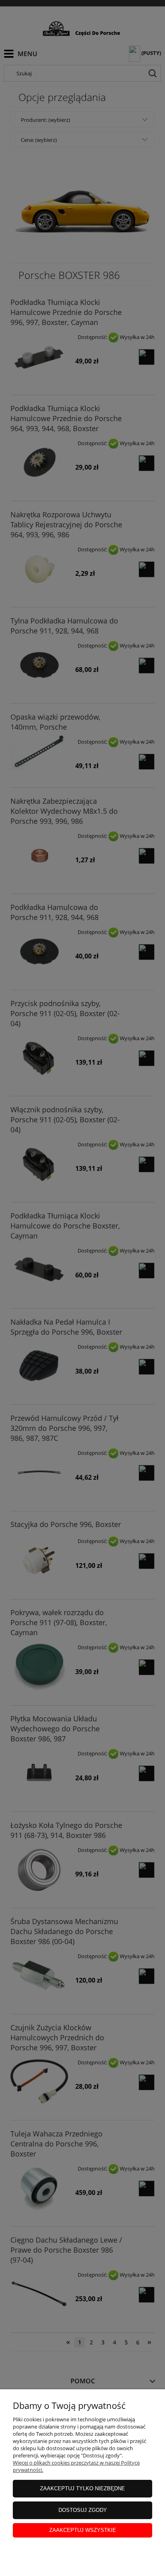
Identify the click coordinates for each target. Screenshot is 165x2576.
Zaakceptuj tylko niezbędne (82, 2488)
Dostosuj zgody (83, 2510)
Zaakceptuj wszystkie (83, 2530)
